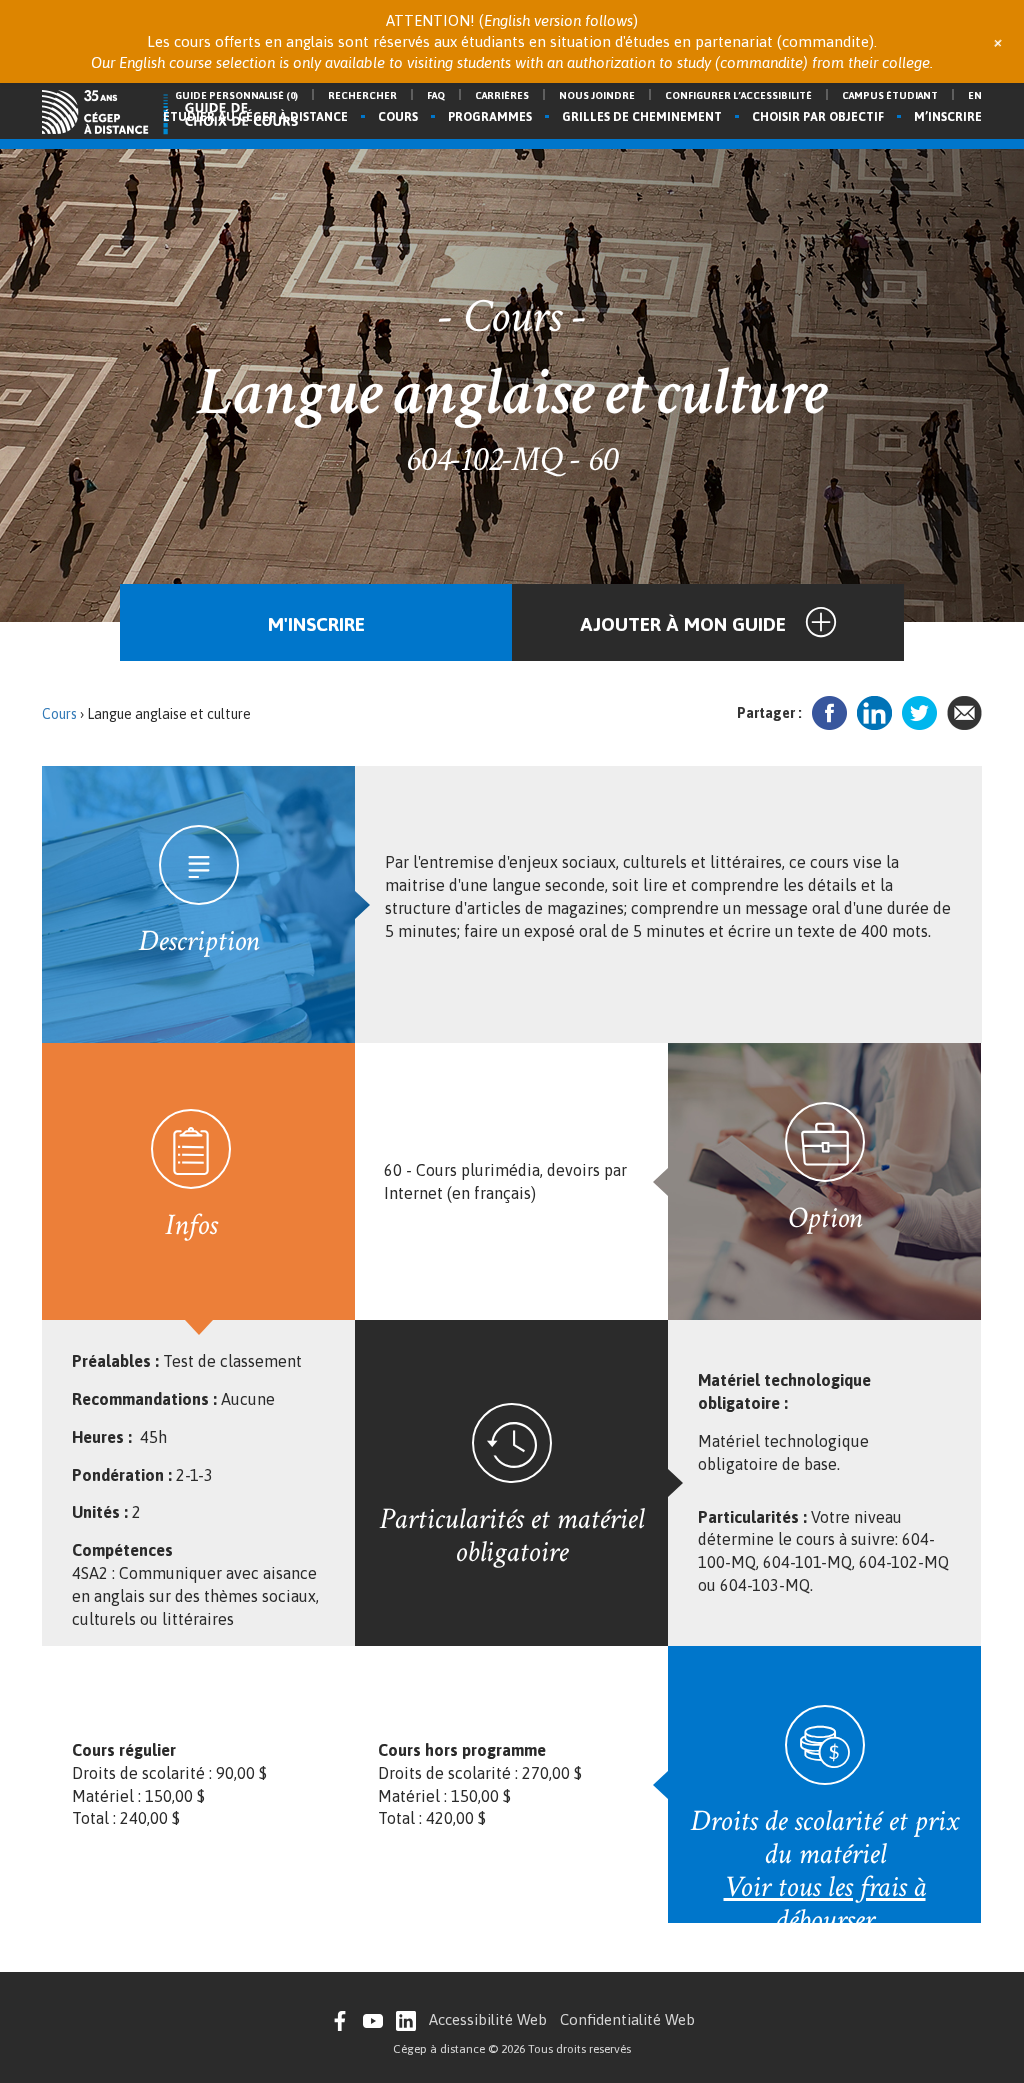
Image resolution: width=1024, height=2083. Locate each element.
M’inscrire (948, 117)
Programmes (490, 117)
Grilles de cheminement (642, 117)
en (975, 95)
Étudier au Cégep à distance (255, 117)
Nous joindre (597, 95)
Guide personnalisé (236, 95)
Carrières (502, 95)
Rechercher (362, 95)
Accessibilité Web (488, 2019)
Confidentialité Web (627, 2019)
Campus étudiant (890, 95)
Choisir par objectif (818, 117)
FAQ (436, 95)
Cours (398, 117)
